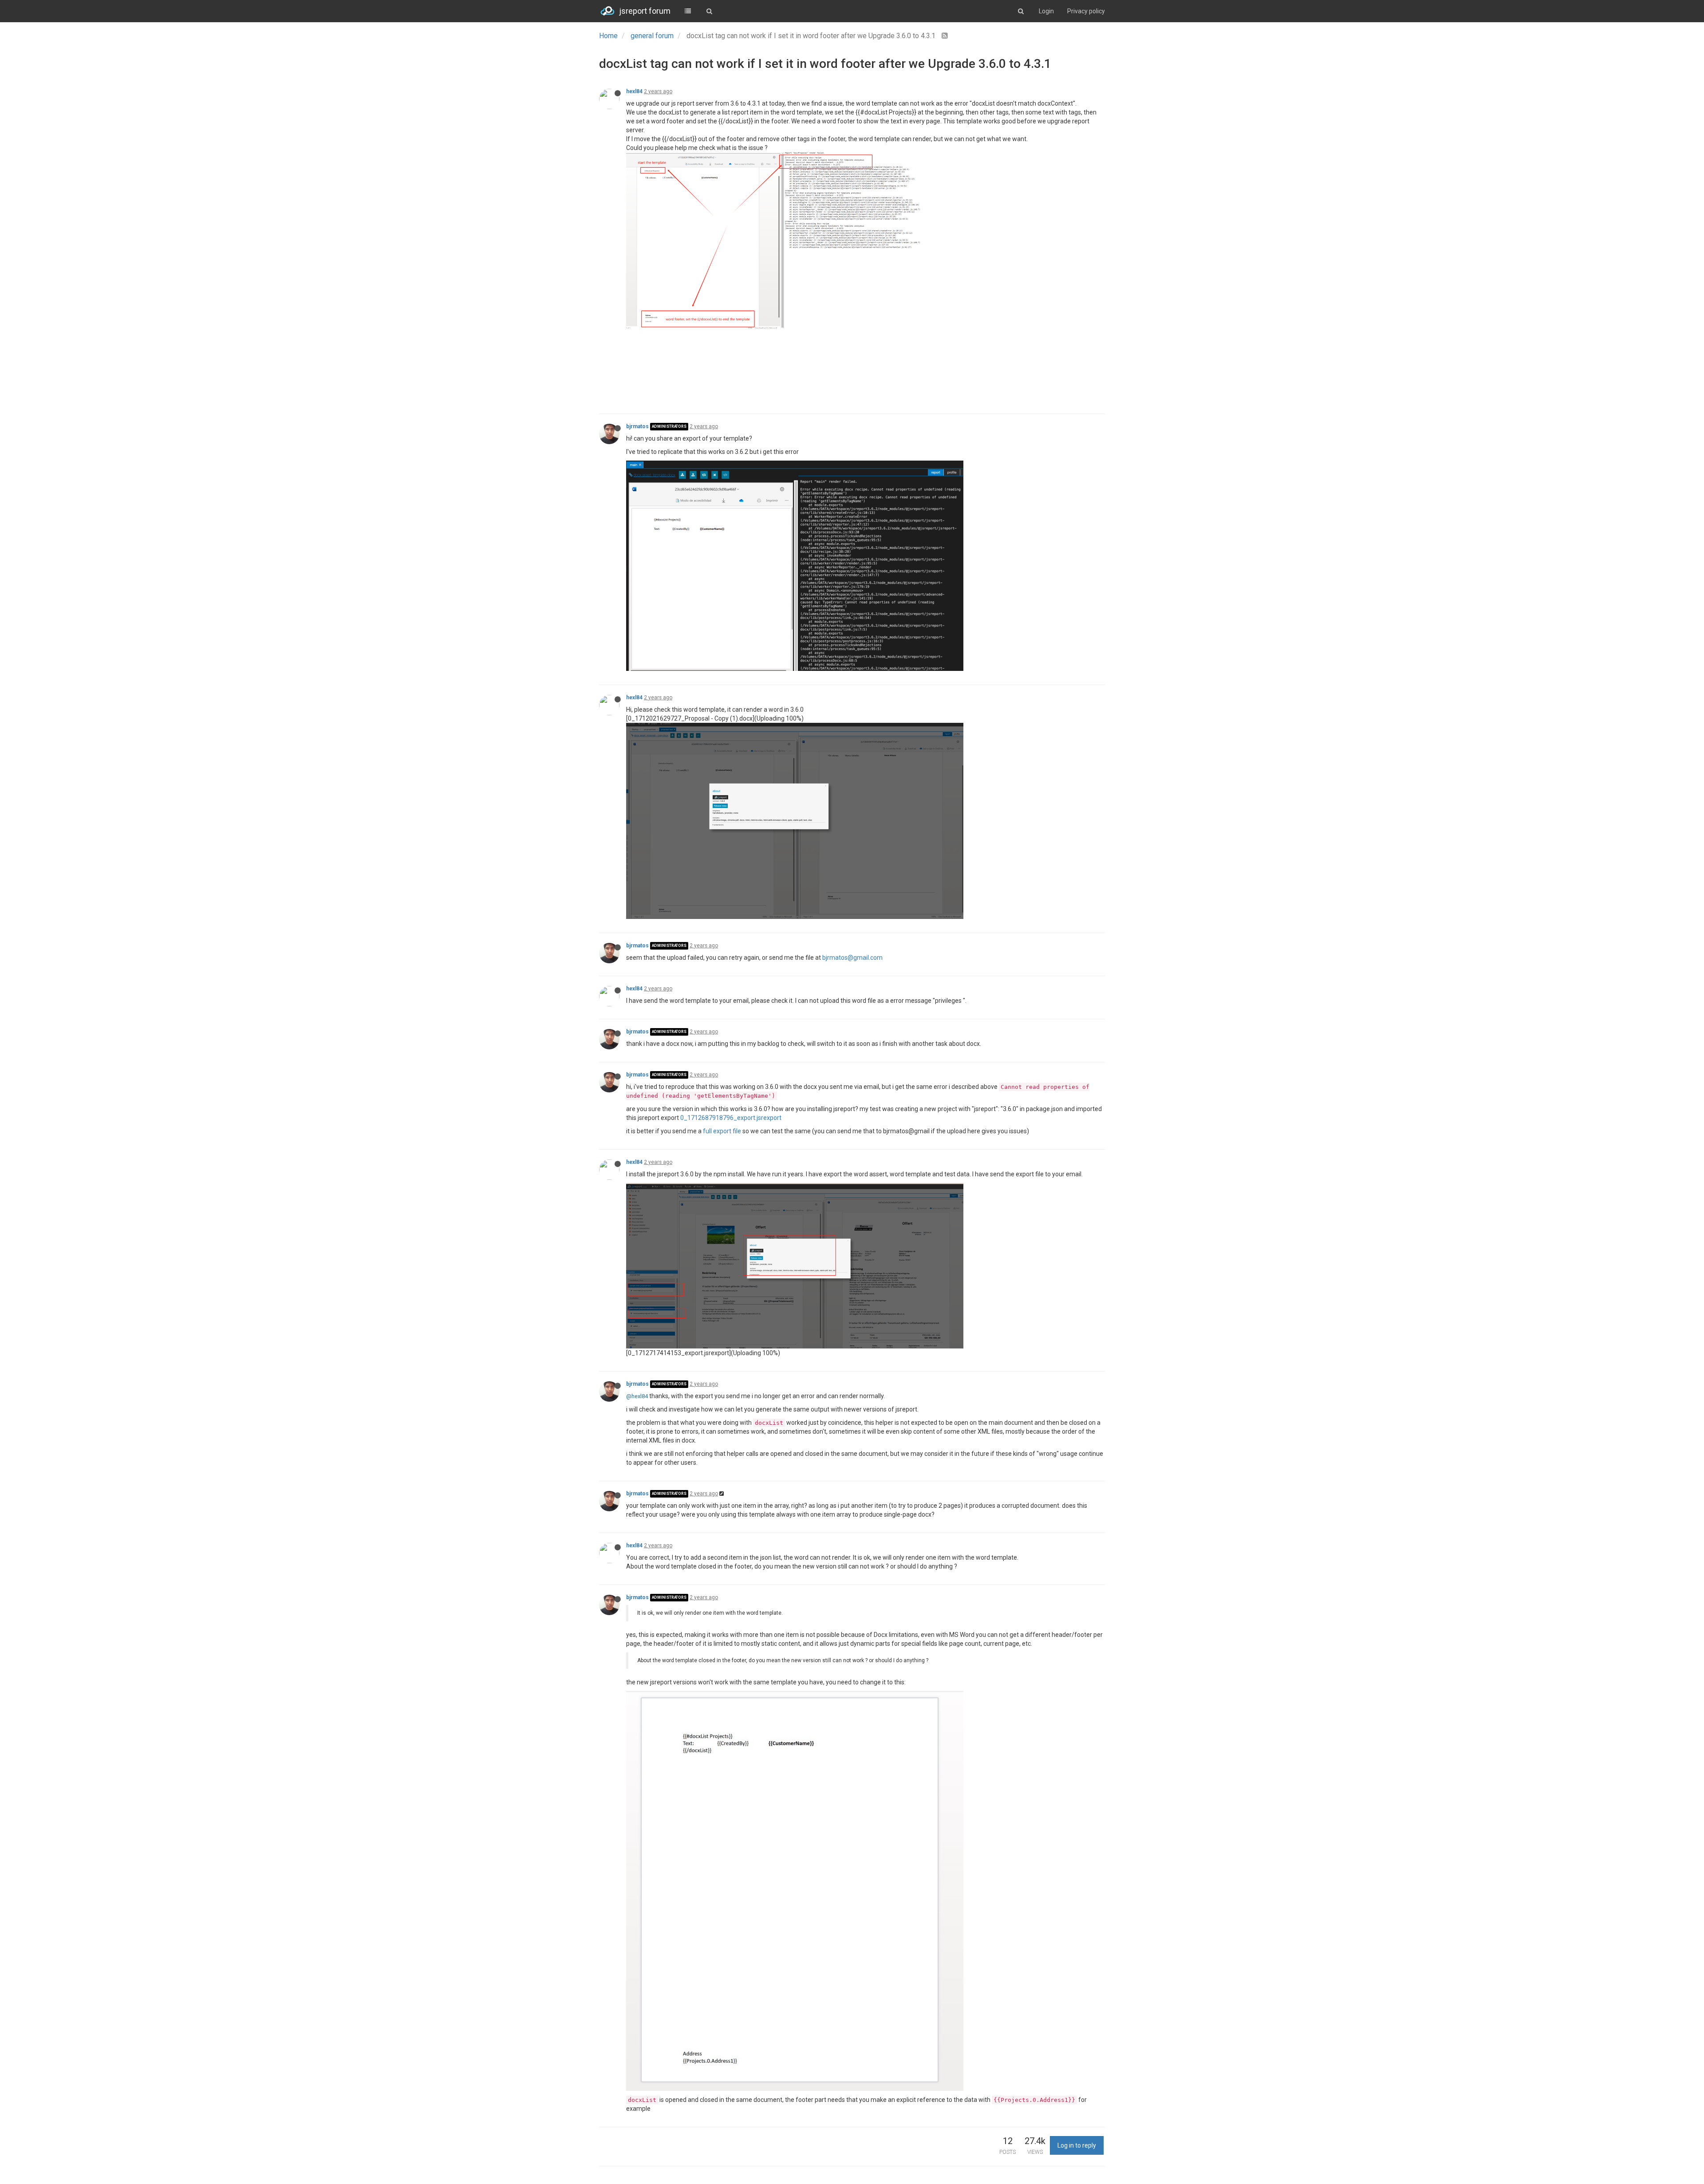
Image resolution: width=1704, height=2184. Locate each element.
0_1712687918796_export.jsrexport (731, 1118)
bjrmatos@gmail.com (852, 958)
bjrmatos (637, 426)
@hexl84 (637, 1396)
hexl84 (634, 91)
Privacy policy (1086, 11)
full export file (722, 1131)
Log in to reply (1077, 2145)
